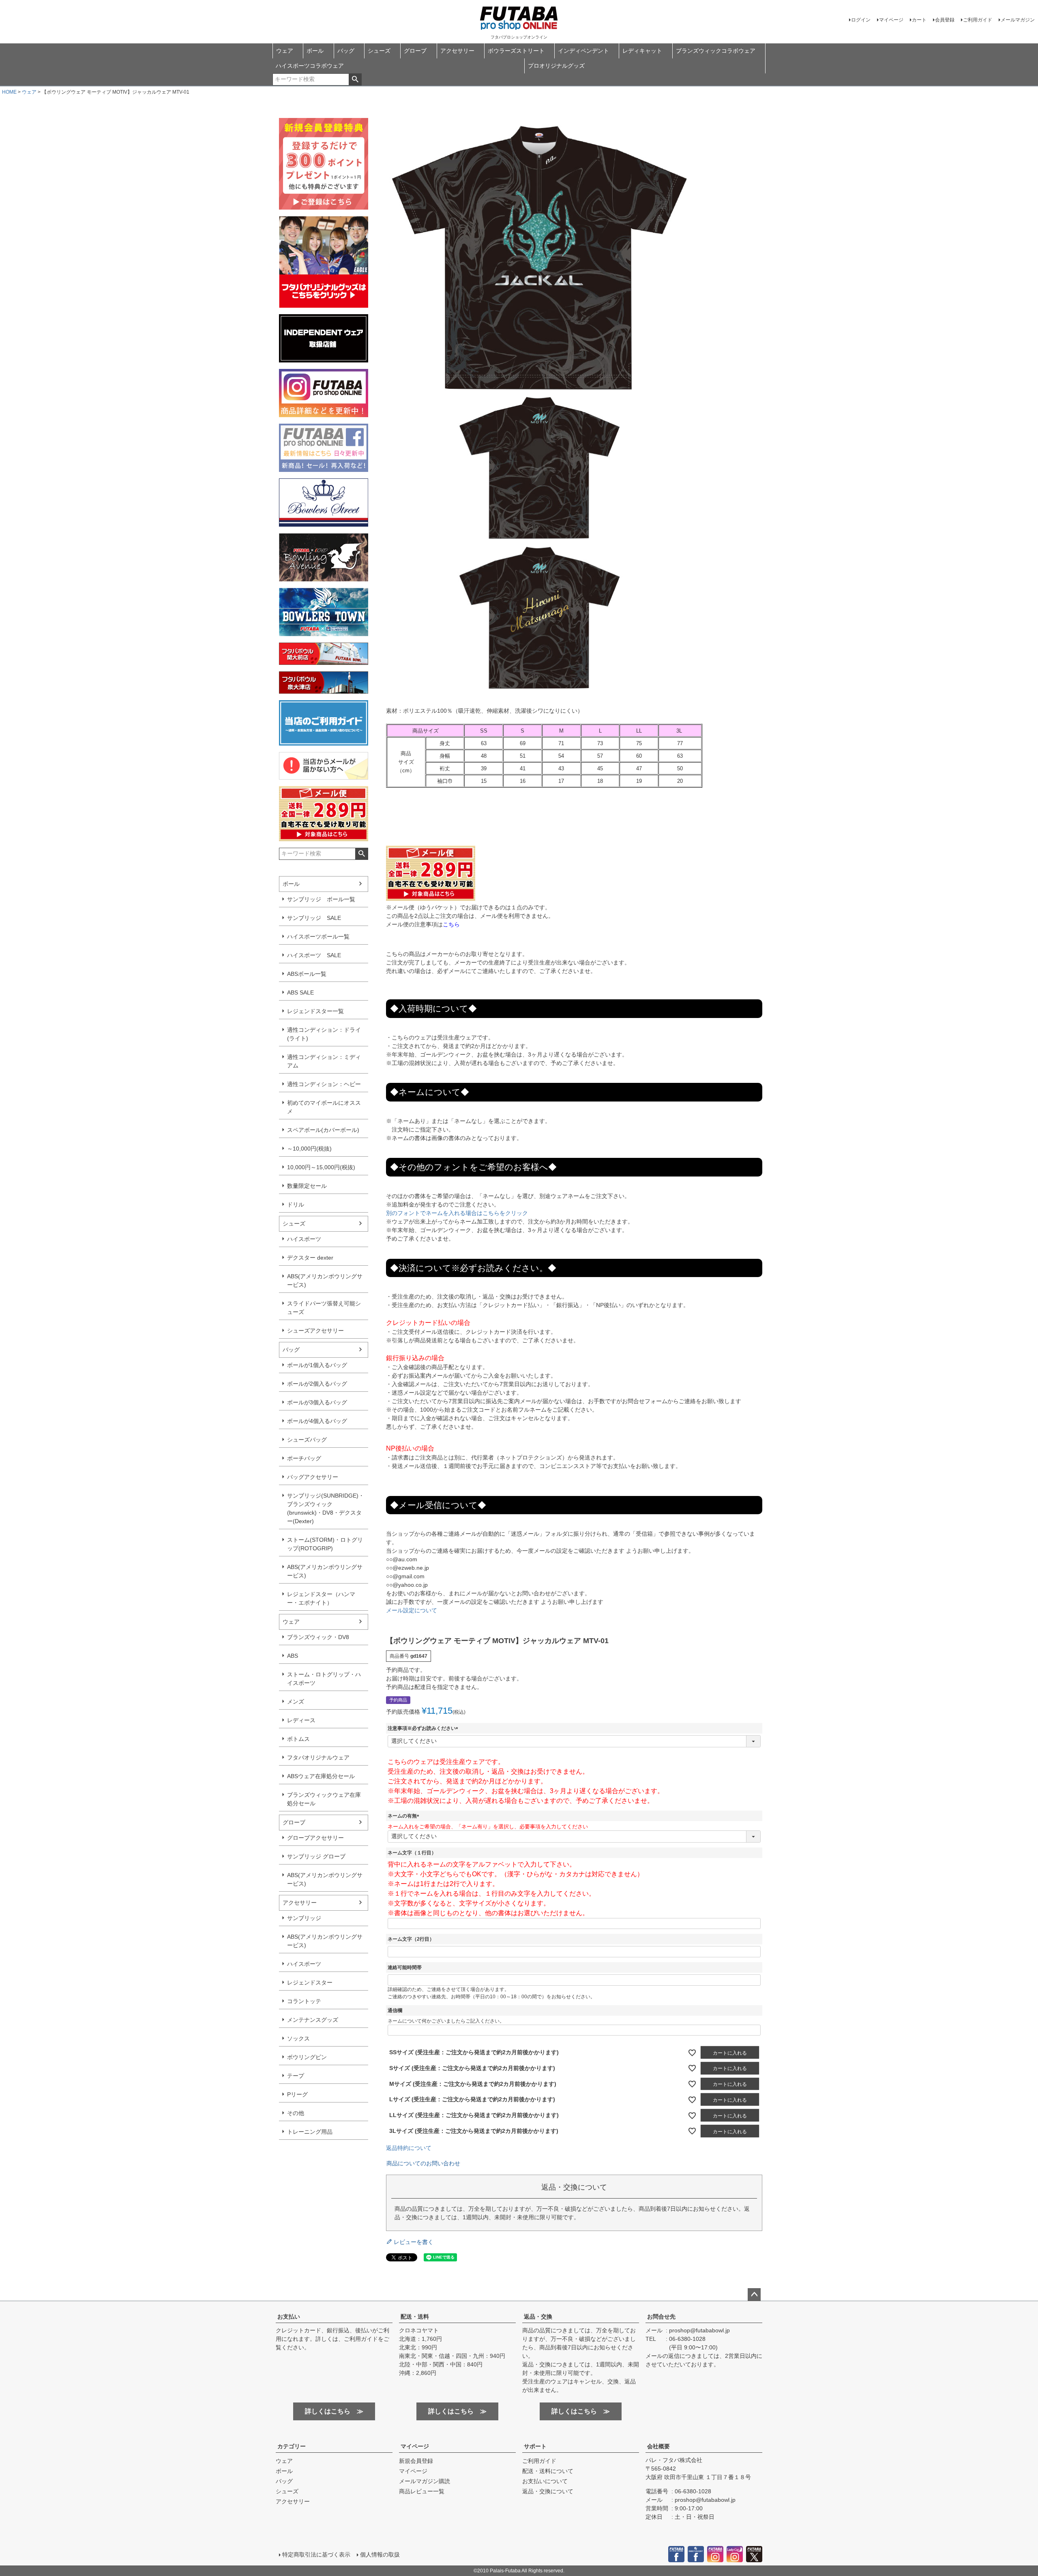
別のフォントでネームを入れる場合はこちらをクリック (457, 1213)
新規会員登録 (416, 2461)
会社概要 (658, 2446)
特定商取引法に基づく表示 (316, 2555)
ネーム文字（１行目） (412, 1853)
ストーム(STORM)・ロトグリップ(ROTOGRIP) (325, 1544)
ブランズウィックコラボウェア (716, 51)
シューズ (379, 51)
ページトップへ (754, 2295)
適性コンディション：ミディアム (324, 1061)
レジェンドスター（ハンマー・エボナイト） (321, 1598)
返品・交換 (538, 2317)
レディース (301, 1720)
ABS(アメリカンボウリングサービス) (325, 1280)
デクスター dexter (310, 1258)
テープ (296, 2076)
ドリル (296, 1204)
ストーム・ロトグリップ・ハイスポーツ (324, 1679)
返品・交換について (548, 2491)
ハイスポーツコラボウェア (310, 66)
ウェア (285, 51)
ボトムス (298, 1739)
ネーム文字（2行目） (411, 1939)
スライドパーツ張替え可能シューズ (324, 1308)
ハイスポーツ (304, 1239)
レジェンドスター (310, 1982)
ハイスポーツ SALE (314, 955)
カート (919, 20)
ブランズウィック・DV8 (318, 1637)
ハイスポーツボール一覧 (318, 937)
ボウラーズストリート (516, 51)
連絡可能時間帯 (405, 1967)
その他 (296, 2113)
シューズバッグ (307, 1440)
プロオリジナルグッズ (556, 66)
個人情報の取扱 (380, 2555)
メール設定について (412, 1610)
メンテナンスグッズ (313, 2020)
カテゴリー (292, 2446)
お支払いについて (545, 2481)
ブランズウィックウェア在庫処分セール (324, 1799)
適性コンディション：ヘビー (324, 1084)
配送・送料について (548, 2471)
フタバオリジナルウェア (318, 1757)
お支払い (289, 2317)
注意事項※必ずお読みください (424, 1728)
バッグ (346, 51)
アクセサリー (457, 51)
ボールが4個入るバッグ (317, 1421)
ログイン (861, 20)
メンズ (296, 1702)
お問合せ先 (661, 2317)
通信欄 (395, 2010)
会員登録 (945, 20)
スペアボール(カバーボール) (323, 1130)
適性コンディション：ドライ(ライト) (324, 1034)
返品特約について (409, 2148)
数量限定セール (307, 1186)
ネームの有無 (405, 1816)
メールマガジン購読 (425, 2481)
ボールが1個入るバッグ (317, 1365)
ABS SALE (300, 992)
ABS (293, 1656)
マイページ (891, 20)
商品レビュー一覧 (422, 2491)
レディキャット (642, 51)
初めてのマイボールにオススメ (324, 1107)
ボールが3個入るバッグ (317, 1402)
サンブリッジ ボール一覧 (321, 899)
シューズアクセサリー (315, 1331)
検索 (355, 79)
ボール (315, 51)
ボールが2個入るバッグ (317, 1384)
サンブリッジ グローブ (316, 1856)
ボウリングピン (307, 2057)
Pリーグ (297, 2094)
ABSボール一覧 (307, 974)
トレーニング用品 (310, 2132)
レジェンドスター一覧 (315, 1011)
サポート (535, 2446)
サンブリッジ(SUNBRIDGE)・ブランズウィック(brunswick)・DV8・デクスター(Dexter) (326, 1508)
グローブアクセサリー (315, 1838)
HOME (9, 92)
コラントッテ (304, 2001)
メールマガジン (1018, 20)
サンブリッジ (304, 1918)
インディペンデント (583, 51)
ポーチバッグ (304, 1458)
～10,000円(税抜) (309, 1149)
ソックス (298, 2038)
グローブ (415, 51)
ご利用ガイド (978, 20)
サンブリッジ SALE (314, 918)
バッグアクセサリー (313, 1477)
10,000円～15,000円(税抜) (321, 1167)
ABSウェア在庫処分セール (321, 1776)
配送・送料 (415, 2317)
